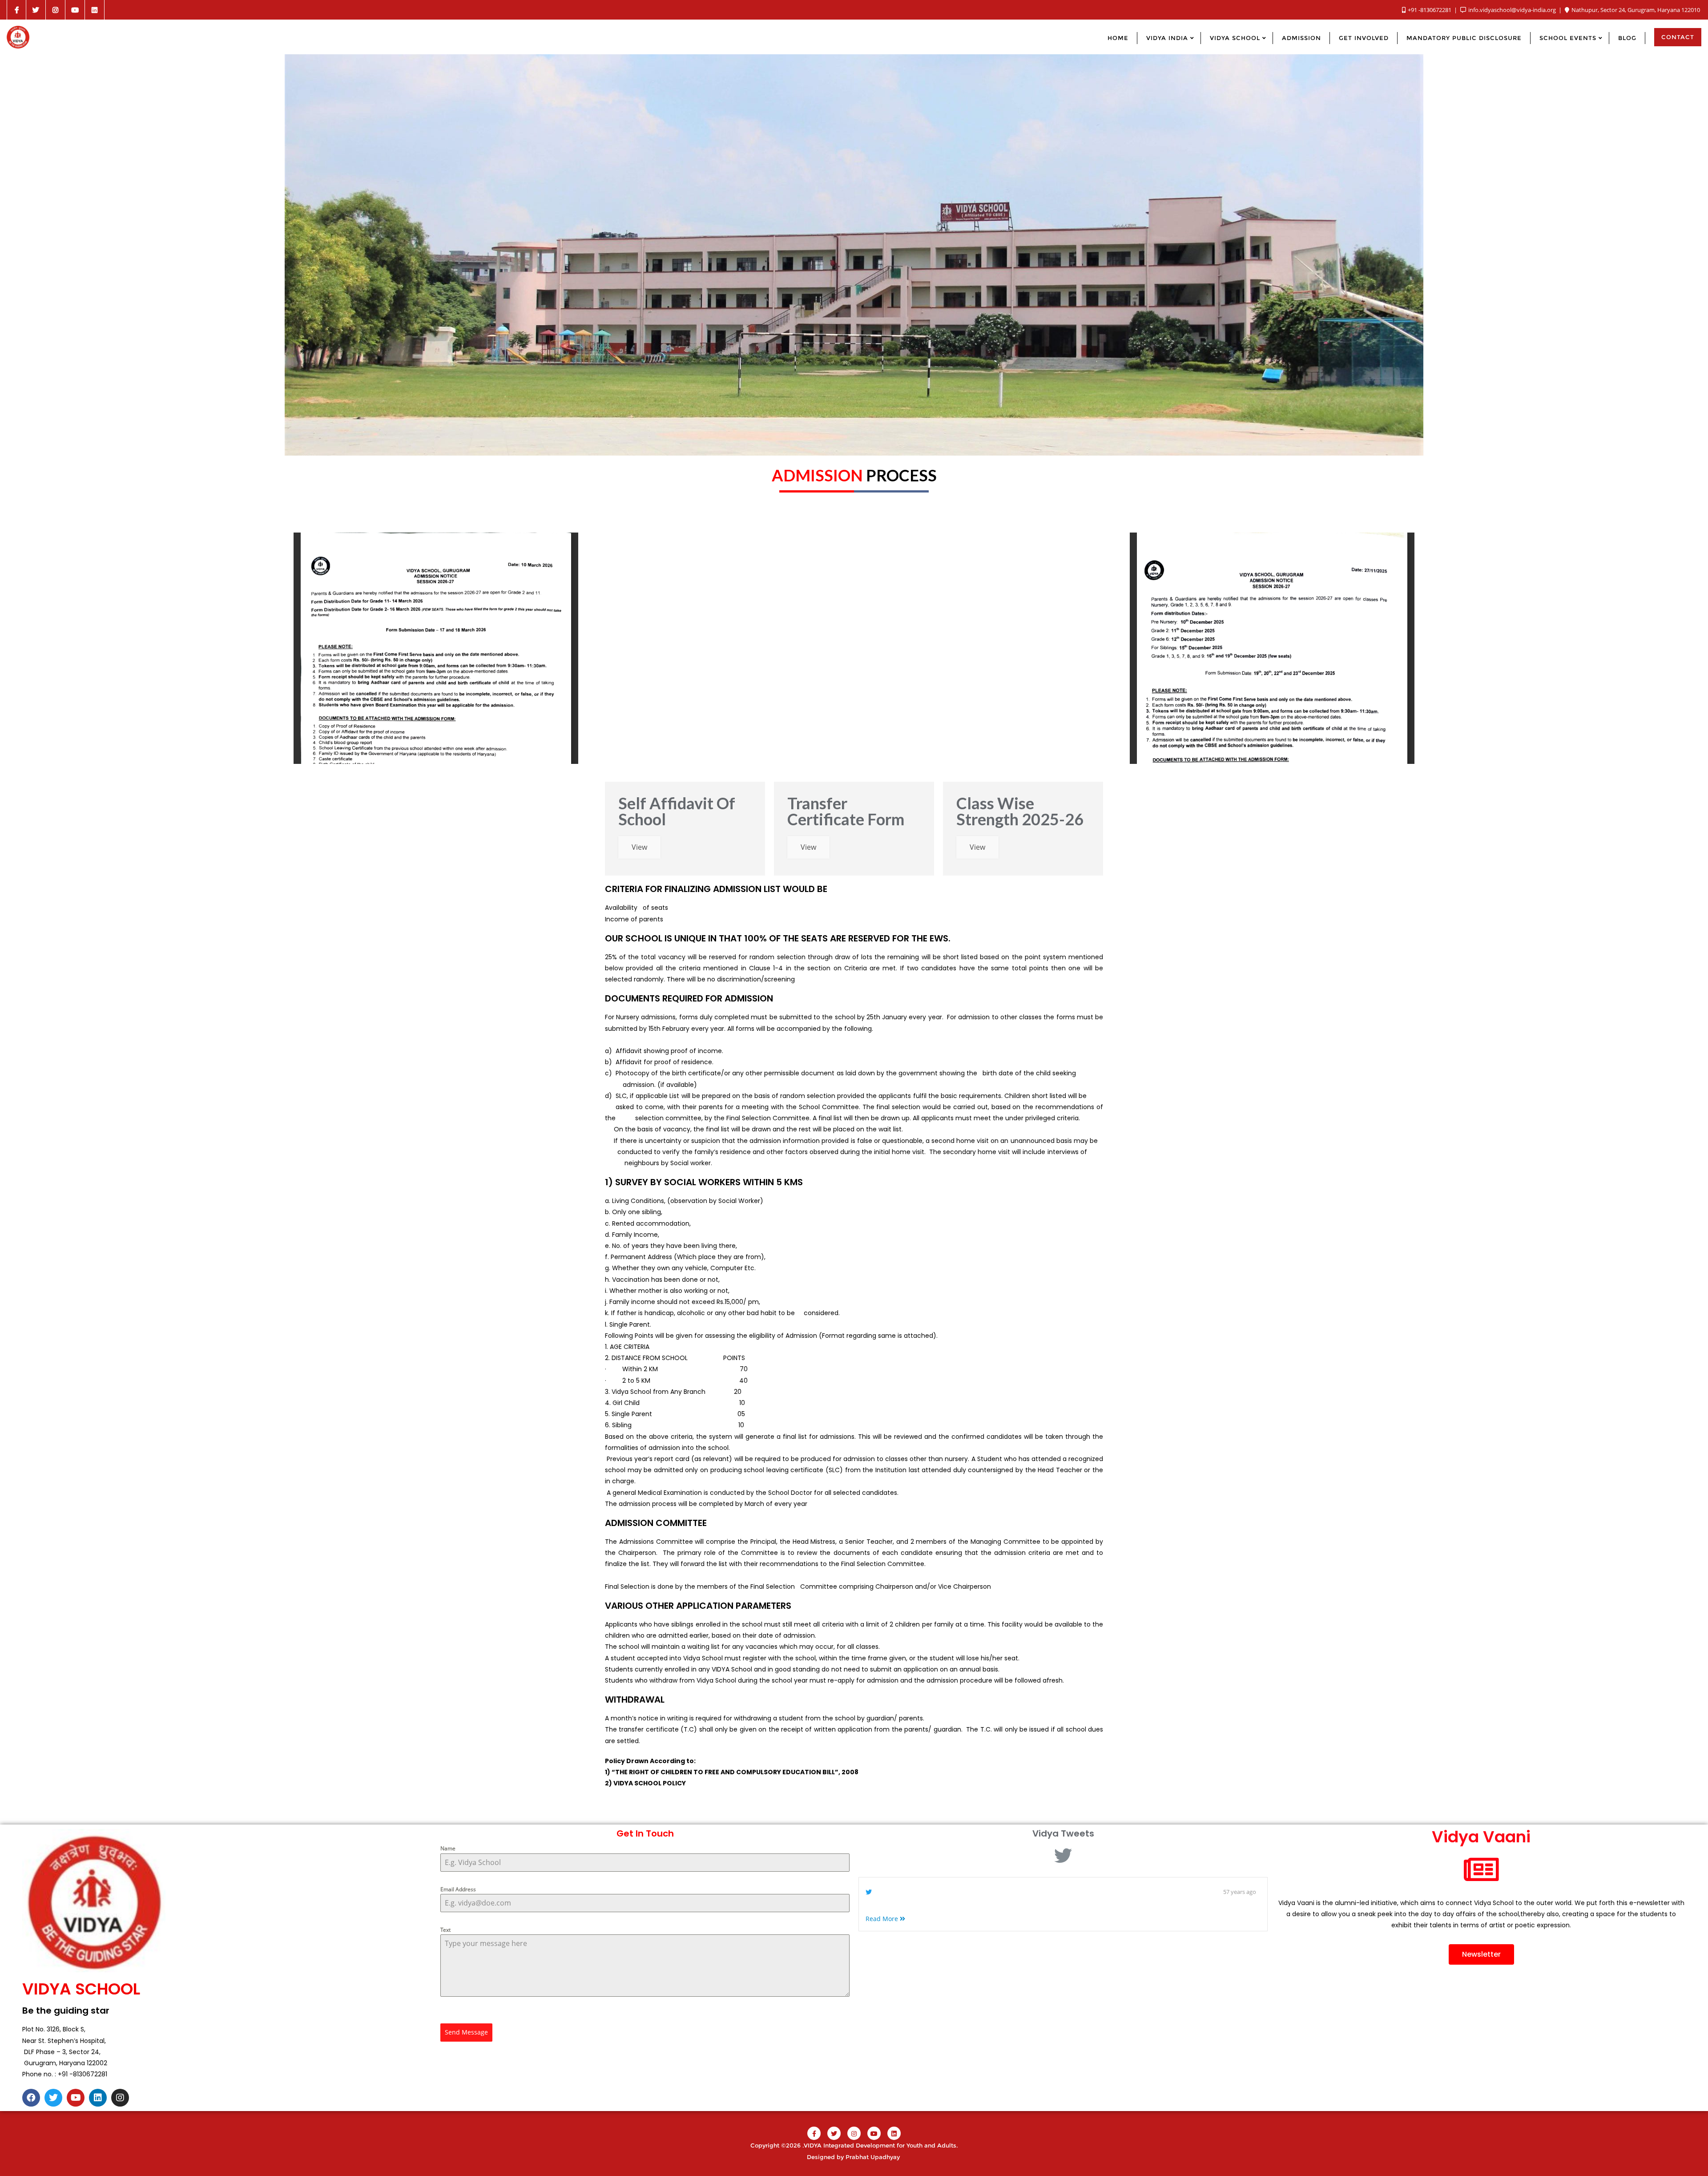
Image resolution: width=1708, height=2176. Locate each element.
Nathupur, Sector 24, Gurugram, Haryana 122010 (1635, 10)
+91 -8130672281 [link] (83, 2074)
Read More (883, 1919)
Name (448, 1848)
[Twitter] (53, 2098)
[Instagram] (120, 2098)
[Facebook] (31, 2098)
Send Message (466, 2032)
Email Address (458, 1889)
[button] (1481, 1954)
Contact (1678, 37)
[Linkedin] (98, 2098)
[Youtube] (76, 2098)
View (639, 847)
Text (445, 1930)
